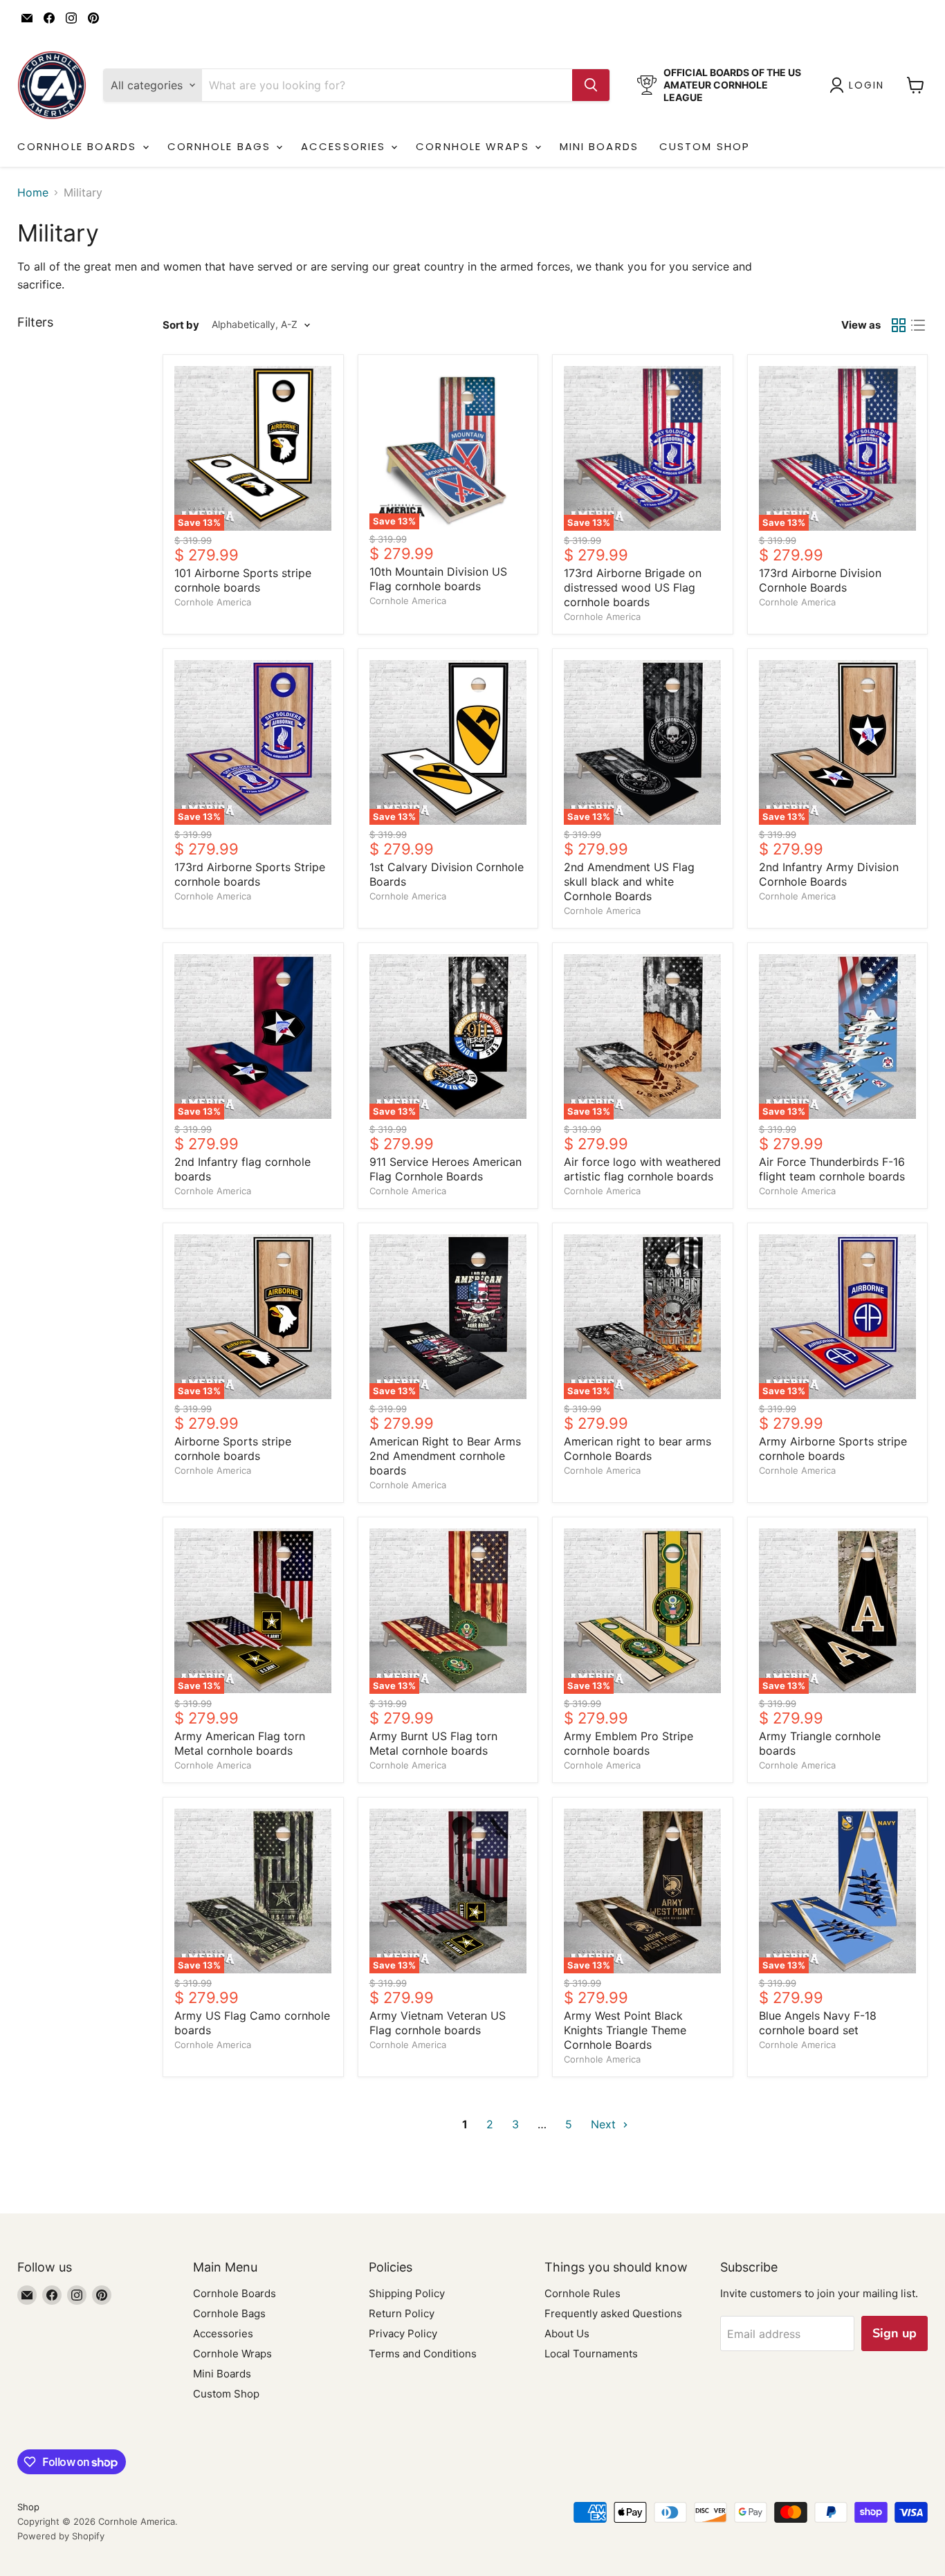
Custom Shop (705, 146)
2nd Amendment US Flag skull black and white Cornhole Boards (629, 881)
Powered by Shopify (61, 2536)
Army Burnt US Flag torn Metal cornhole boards (433, 1743)
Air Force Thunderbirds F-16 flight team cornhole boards (832, 1169)
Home (33, 192)
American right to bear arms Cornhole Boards (637, 1449)
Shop (28, 2507)
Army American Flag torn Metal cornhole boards (240, 1743)
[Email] (27, 18)
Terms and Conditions (423, 2354)
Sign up (894, 2333)
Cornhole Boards (79, 146)
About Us (567, 2333)
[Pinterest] (93, 18)
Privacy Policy (403, 2333)
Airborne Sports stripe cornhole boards (233, 1449)
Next (605, 2124)
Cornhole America (213, 602)
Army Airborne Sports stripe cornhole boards (833, 1449)
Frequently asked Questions (613, 2313)
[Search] (591, 85)
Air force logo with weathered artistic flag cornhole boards (642, 1169)
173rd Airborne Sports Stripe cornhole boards (250, 874)
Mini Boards (599, 146)
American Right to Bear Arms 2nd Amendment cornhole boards (445, 1456)
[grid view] (899, 325)
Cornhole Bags (221, 146)
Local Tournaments (591, 2354)
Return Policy (402, 2313)
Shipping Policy (407, 2293)
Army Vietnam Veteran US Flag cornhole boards (438, 2023)
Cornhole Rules (582, 2293)
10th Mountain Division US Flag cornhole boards (438, 579)
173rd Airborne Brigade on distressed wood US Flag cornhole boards (633, 587)
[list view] (918, 325)
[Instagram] (71, 18)
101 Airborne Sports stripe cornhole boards (243, 580)
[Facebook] (49, 18)
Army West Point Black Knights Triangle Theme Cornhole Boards (625, 2030)
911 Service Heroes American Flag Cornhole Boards (446, 1169)
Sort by (181, 325)
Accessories (345, 146)
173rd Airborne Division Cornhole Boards (820, 580)
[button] (860, 85)
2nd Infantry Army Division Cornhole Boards (829, 874)
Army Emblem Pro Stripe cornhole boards (629, 1743)
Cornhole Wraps (475, 146)
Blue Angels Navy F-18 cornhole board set (818, 2023)
